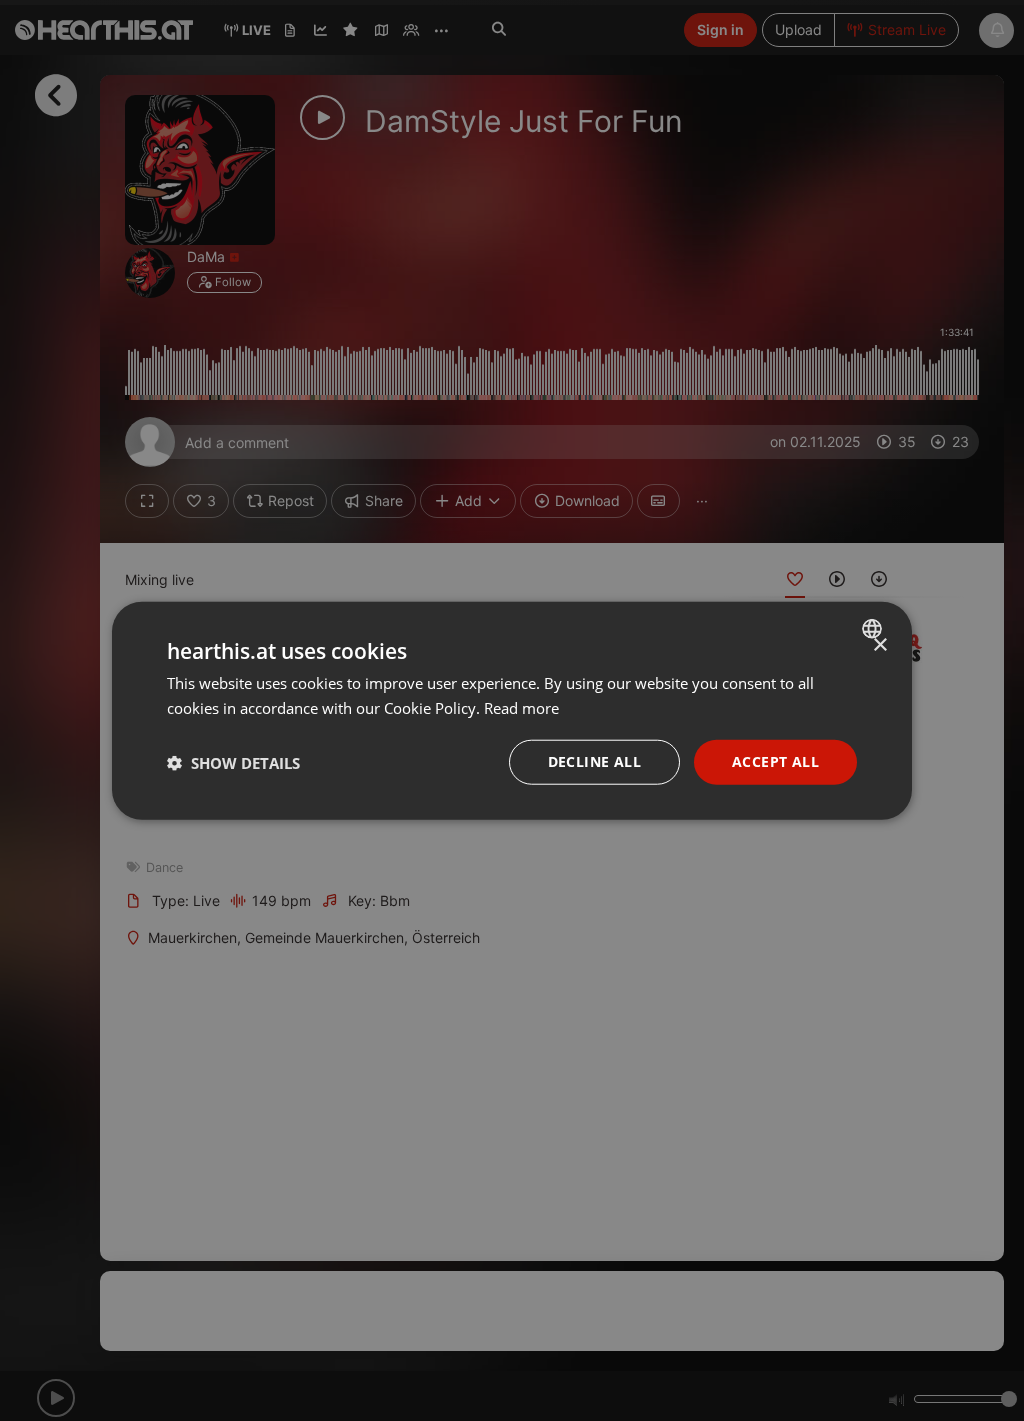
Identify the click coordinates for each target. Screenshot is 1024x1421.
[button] (233, 762)
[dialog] (512, 710)
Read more (521, 707)
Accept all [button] (775, 761)
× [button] (879, 644)
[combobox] (874, 628)
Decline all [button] (594, 761)
